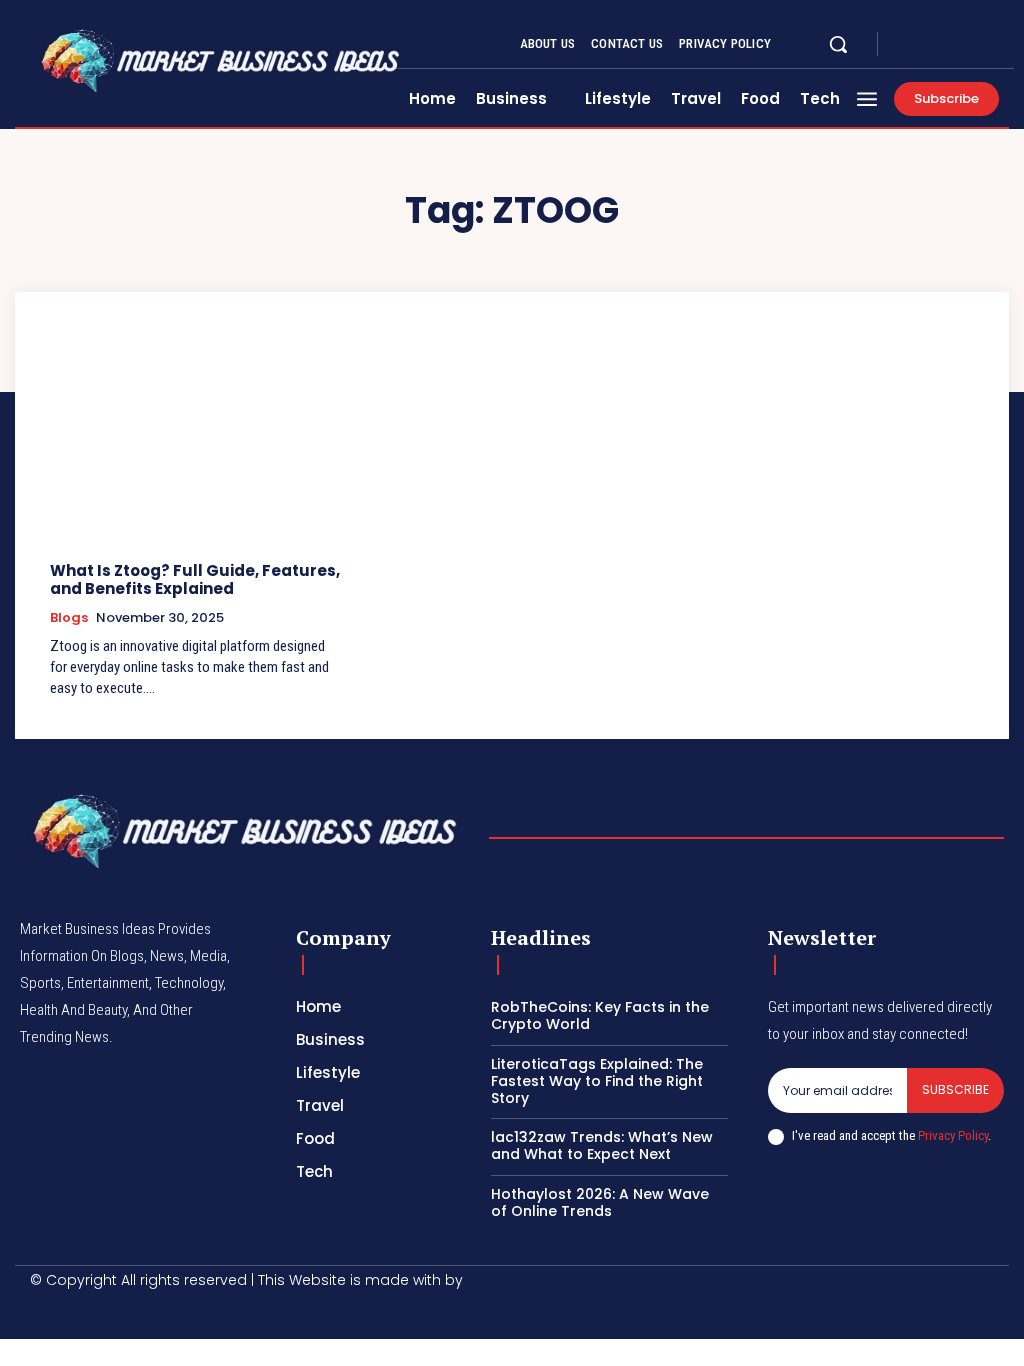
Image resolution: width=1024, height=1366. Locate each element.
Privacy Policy (953, 1135)
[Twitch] (174, 1311)
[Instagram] (934, 44)
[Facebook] (910, 44)
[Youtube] (982, 44)
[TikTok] (131, 1311)
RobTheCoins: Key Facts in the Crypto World (600, 1015)
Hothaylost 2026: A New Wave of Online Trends (600, 1202)
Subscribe (955, 1089)
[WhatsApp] (259, 1311)
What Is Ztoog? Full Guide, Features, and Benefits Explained (195, 579)
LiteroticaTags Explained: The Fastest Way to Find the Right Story (597, 1081)
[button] (838, 44)
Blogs (69, 618)
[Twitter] (958, 44)
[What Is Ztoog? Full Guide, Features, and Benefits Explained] (197, 439)
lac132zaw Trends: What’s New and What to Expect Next (602, 1145)
